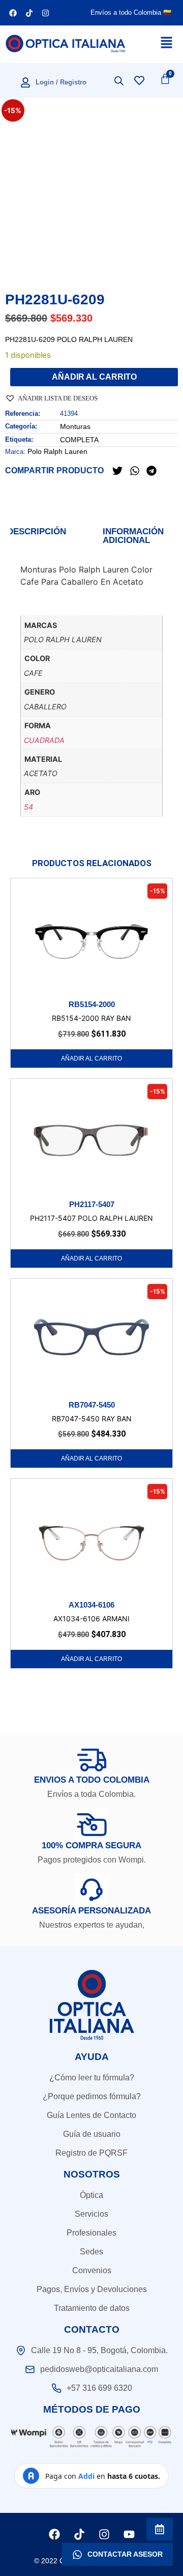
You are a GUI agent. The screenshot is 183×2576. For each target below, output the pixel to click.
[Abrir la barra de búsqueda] (119, 81)
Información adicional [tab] (133, 536)
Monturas (75, 426)
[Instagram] (45, 13)
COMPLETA (79, 440)
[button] (51, 397)
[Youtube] (129, 2534)
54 (28, 807)
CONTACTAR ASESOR (125, 2554)
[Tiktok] (29, 13)
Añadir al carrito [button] (91, 1058)
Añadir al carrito (94, 377)
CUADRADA (44, 740)
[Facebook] (13, 13)
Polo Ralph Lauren (57, 451)
